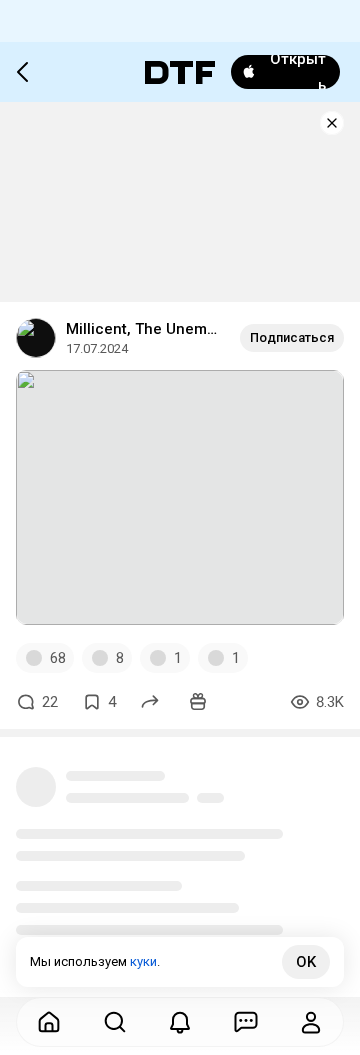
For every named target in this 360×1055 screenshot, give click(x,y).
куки (143, 961)
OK (306, 962)
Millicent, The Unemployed (145, 329)
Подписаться (292, 337)
